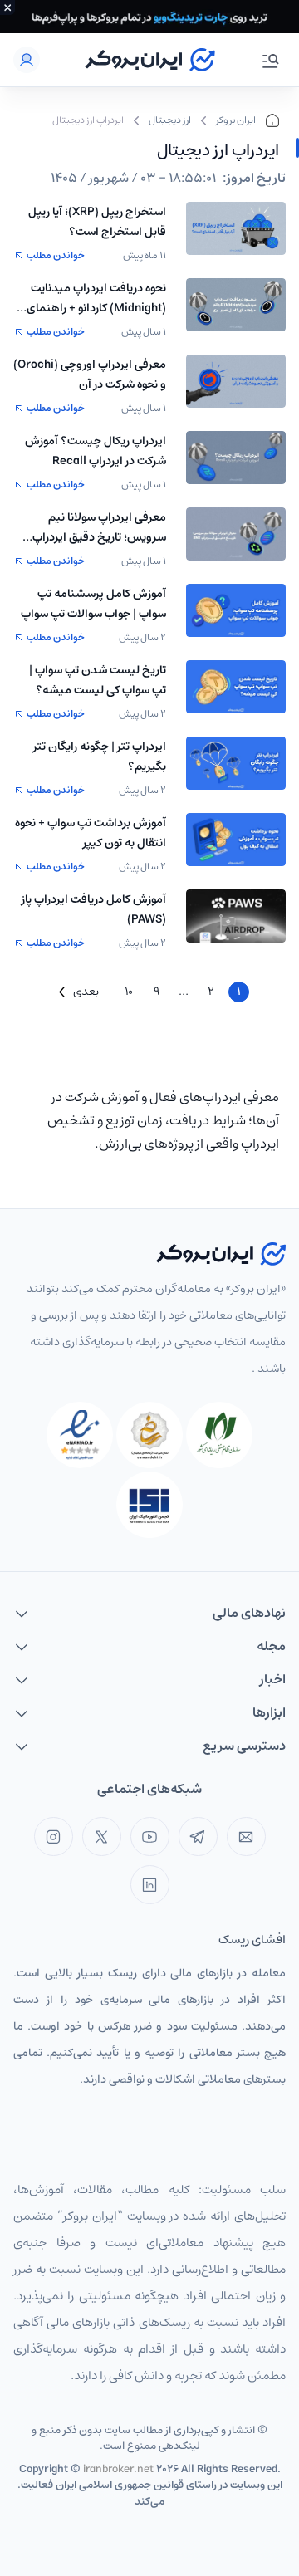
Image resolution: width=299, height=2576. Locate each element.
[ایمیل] (246, 1837)
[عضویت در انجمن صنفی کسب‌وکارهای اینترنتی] (149, 1505)
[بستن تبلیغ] (7, 7)
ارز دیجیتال (170, 120)
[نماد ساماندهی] (149, 1435)
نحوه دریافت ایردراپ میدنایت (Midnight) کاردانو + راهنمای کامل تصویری (96, 298)
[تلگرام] (198, 1837)
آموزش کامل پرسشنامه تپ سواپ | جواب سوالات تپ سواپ (93, 604)
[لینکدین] (150, 1885)
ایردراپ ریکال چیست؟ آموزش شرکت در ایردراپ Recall (96, 451)
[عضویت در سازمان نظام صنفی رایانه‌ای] (219, 1435)
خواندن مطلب (55, 256)
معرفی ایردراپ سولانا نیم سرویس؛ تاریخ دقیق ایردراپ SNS (99, 527)
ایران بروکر (236, 120)
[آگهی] (149, 17)
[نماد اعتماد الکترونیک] (80, 1435)
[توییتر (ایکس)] (102, 1837)
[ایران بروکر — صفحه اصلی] (221, 1254)
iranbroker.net (118, 2469)
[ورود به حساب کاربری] (27, 60)
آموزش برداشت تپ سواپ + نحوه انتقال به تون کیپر (91, 833)
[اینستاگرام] (54, 1837)
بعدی (86, 992)
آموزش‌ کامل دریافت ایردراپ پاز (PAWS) (94, 909)
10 (129, 992)
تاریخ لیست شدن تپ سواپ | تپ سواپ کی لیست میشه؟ (98, 680)
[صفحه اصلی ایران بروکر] (150, 60)
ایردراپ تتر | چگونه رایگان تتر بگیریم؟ (100, 757)
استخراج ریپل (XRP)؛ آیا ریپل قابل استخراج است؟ (97, 222)
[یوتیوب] (150, 1837)
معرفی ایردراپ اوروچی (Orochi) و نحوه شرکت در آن (90, 375)
